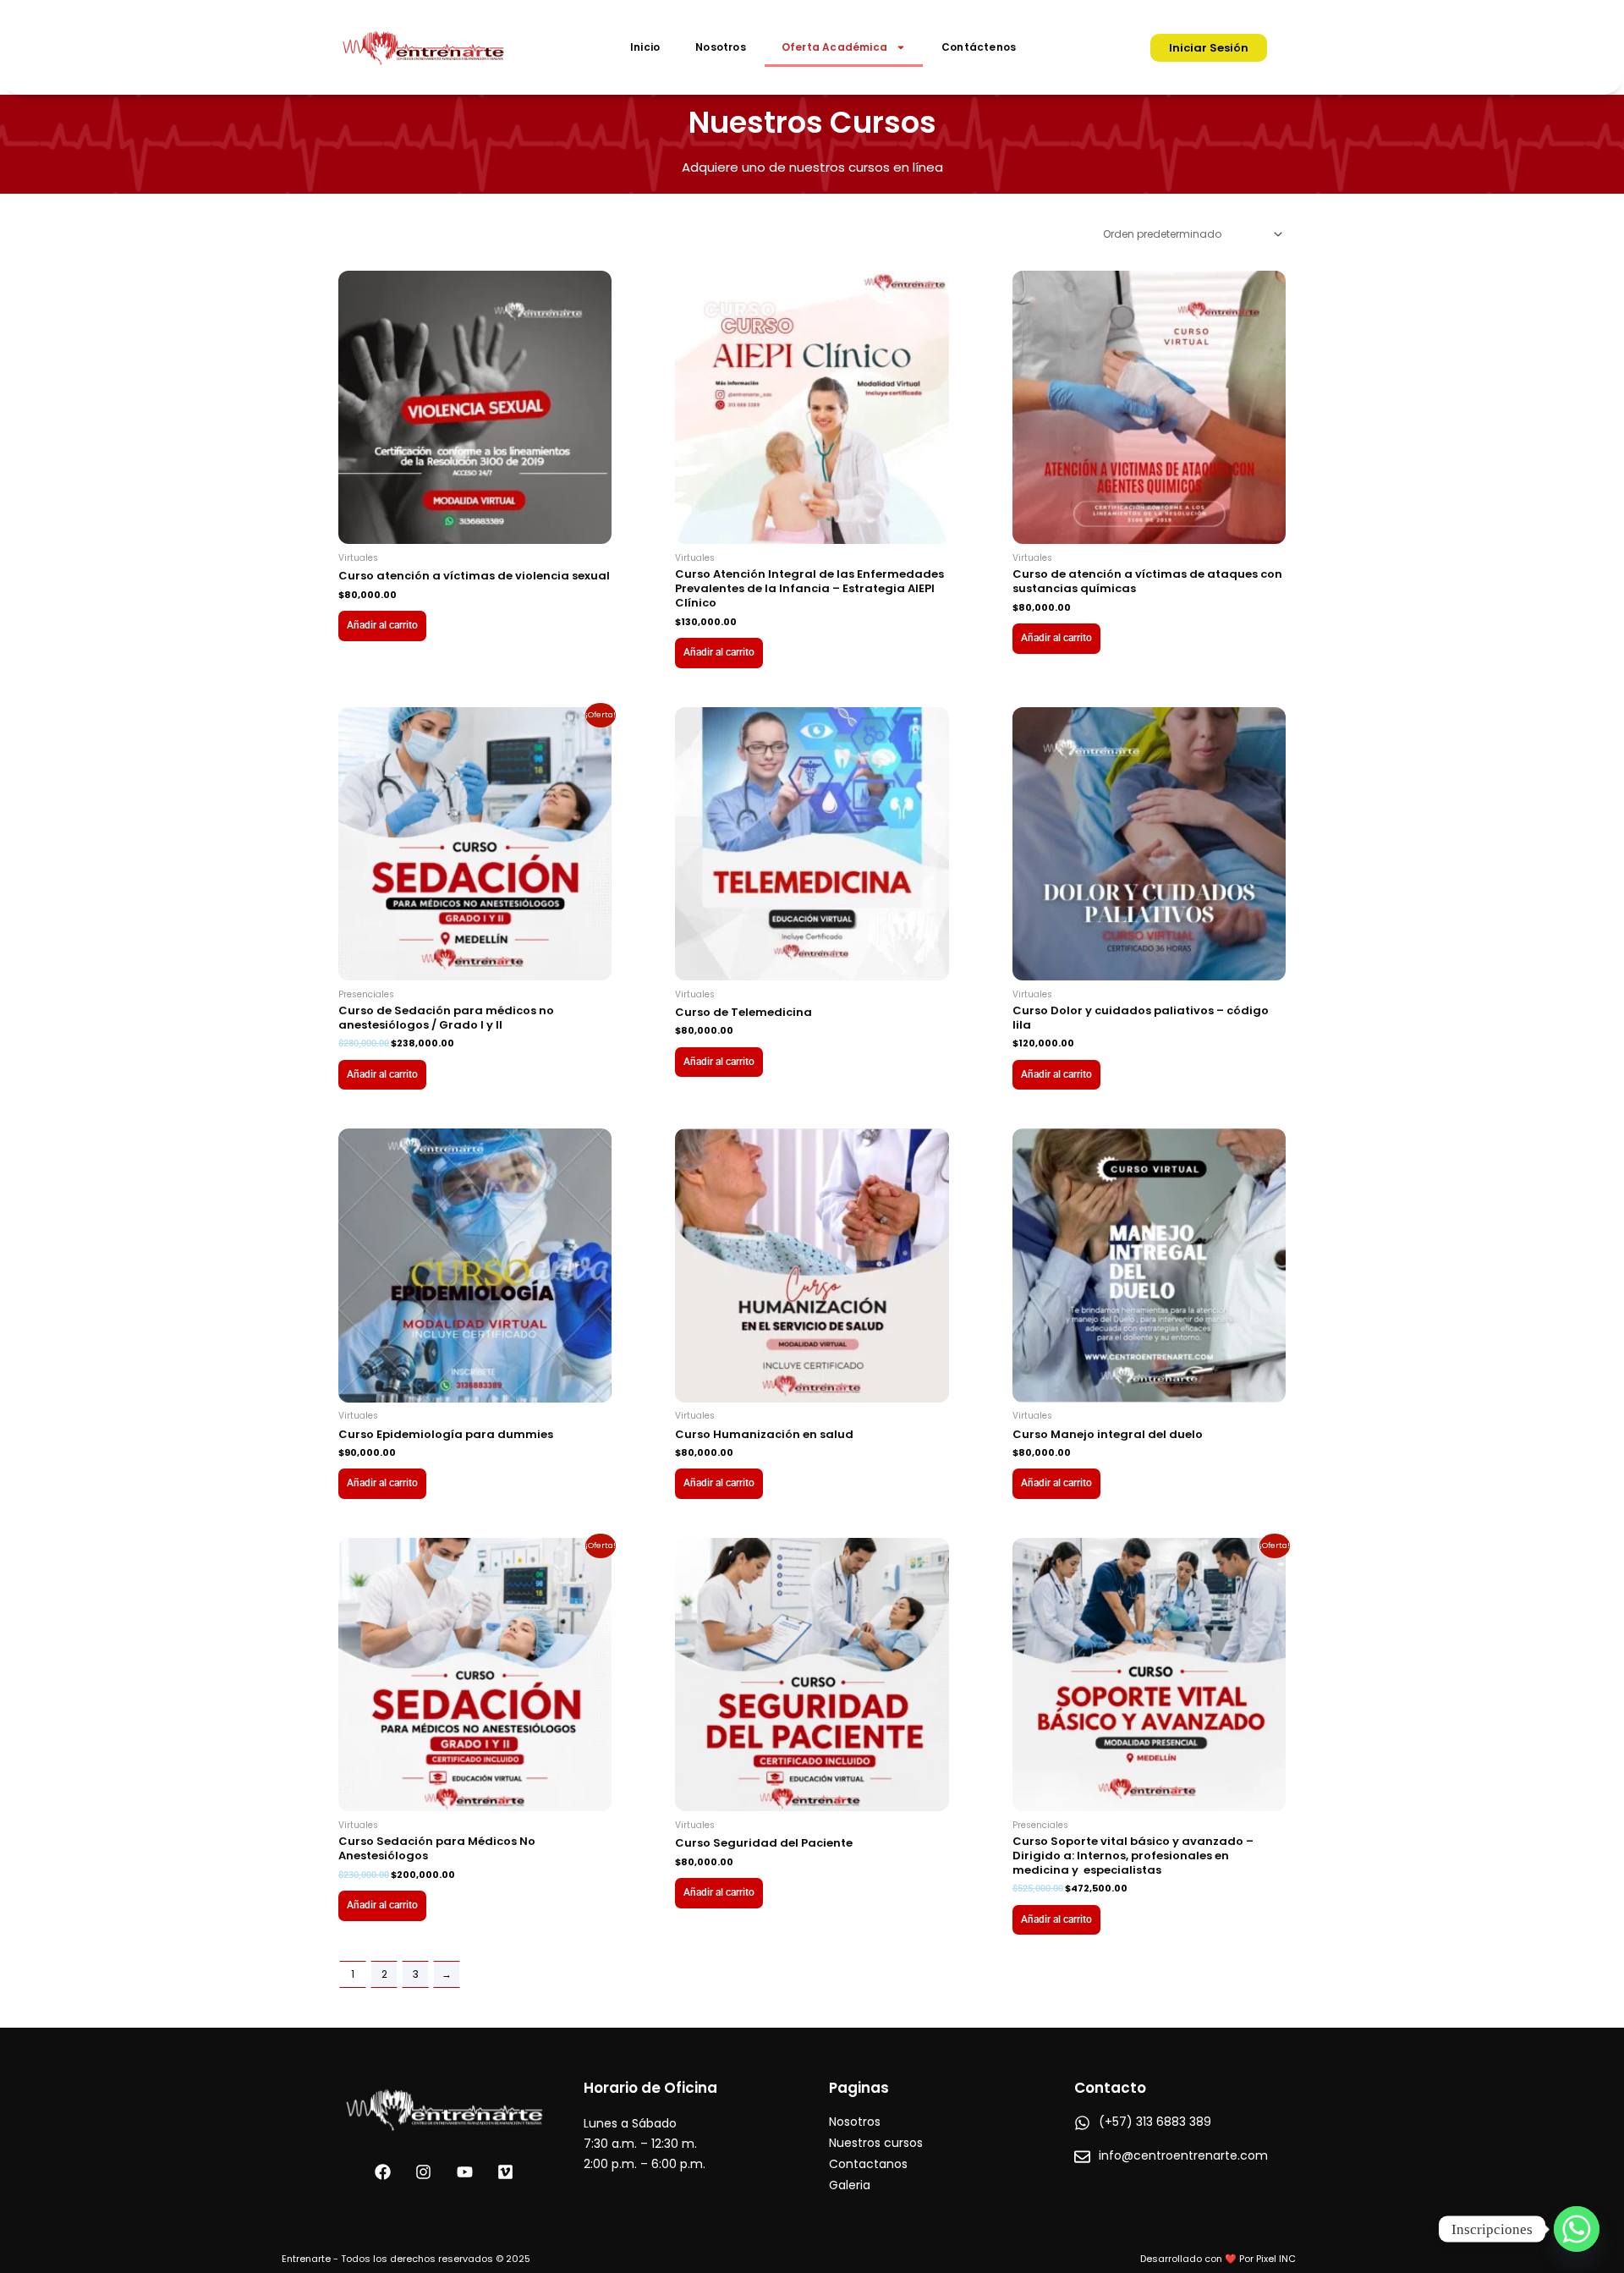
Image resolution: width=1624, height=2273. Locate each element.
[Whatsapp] (1577, 2229)
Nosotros (721, 47)
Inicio (645, 47)
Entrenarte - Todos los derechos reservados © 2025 (406, 2259)
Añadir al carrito (382, 625)
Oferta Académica (834, 47)
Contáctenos (979, 47)
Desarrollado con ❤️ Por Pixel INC (1218, 2259)
